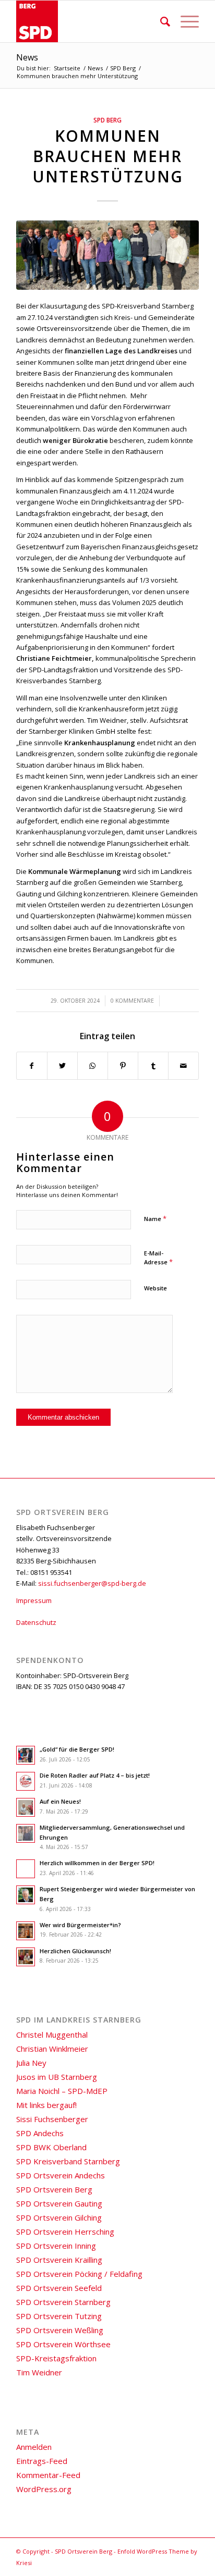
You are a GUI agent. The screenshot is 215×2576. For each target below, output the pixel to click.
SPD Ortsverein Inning (56, 2246)
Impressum (34, 1600)
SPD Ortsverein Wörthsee (63, 2344)
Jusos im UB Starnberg (57, 2077)
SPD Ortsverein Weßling (60, 2330)
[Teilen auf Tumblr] (153, 1066)
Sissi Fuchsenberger (52, 2119)
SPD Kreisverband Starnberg (68, 2161)
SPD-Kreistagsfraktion (56, 2358)
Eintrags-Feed (42, 2461)
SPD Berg (107, 120)
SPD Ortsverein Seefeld (59, 2288)
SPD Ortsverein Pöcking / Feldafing (79, 2274)
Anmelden (34, 2447)
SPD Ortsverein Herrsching (65, 2232)
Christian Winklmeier (52, 2049)
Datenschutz (36, 1622)
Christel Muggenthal (52, 2035)
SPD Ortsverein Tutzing (59, 2316)
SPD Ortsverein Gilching (59, 2217)
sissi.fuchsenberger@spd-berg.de (92, 1583)
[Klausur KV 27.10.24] (107, 255)
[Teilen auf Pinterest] (123, 1066)
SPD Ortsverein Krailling (59, 2260)
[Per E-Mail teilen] (183, 1066)
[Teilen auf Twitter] (62, 1066)
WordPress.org (44, 2489)
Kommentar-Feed (48, 2475)
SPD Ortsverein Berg (54, 2189)
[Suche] (160, 21)
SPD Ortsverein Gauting (59, 2203)
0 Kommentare (132, 1001)
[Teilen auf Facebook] (32, 1066)
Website (156, 1288)
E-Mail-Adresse (158, 1258)
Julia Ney (31, 2063)
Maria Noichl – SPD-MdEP (62, 2091)
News (27, 57)
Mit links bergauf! (46, 2105)
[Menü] (184, 21)
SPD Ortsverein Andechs (61, 2175)
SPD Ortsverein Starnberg (63, 2302)
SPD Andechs (40, 2133)
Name (155, 1218)
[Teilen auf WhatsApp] (93, 1066)
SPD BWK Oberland (51, 2147)
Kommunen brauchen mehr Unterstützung (108, 156)
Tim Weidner (39, 2372)
